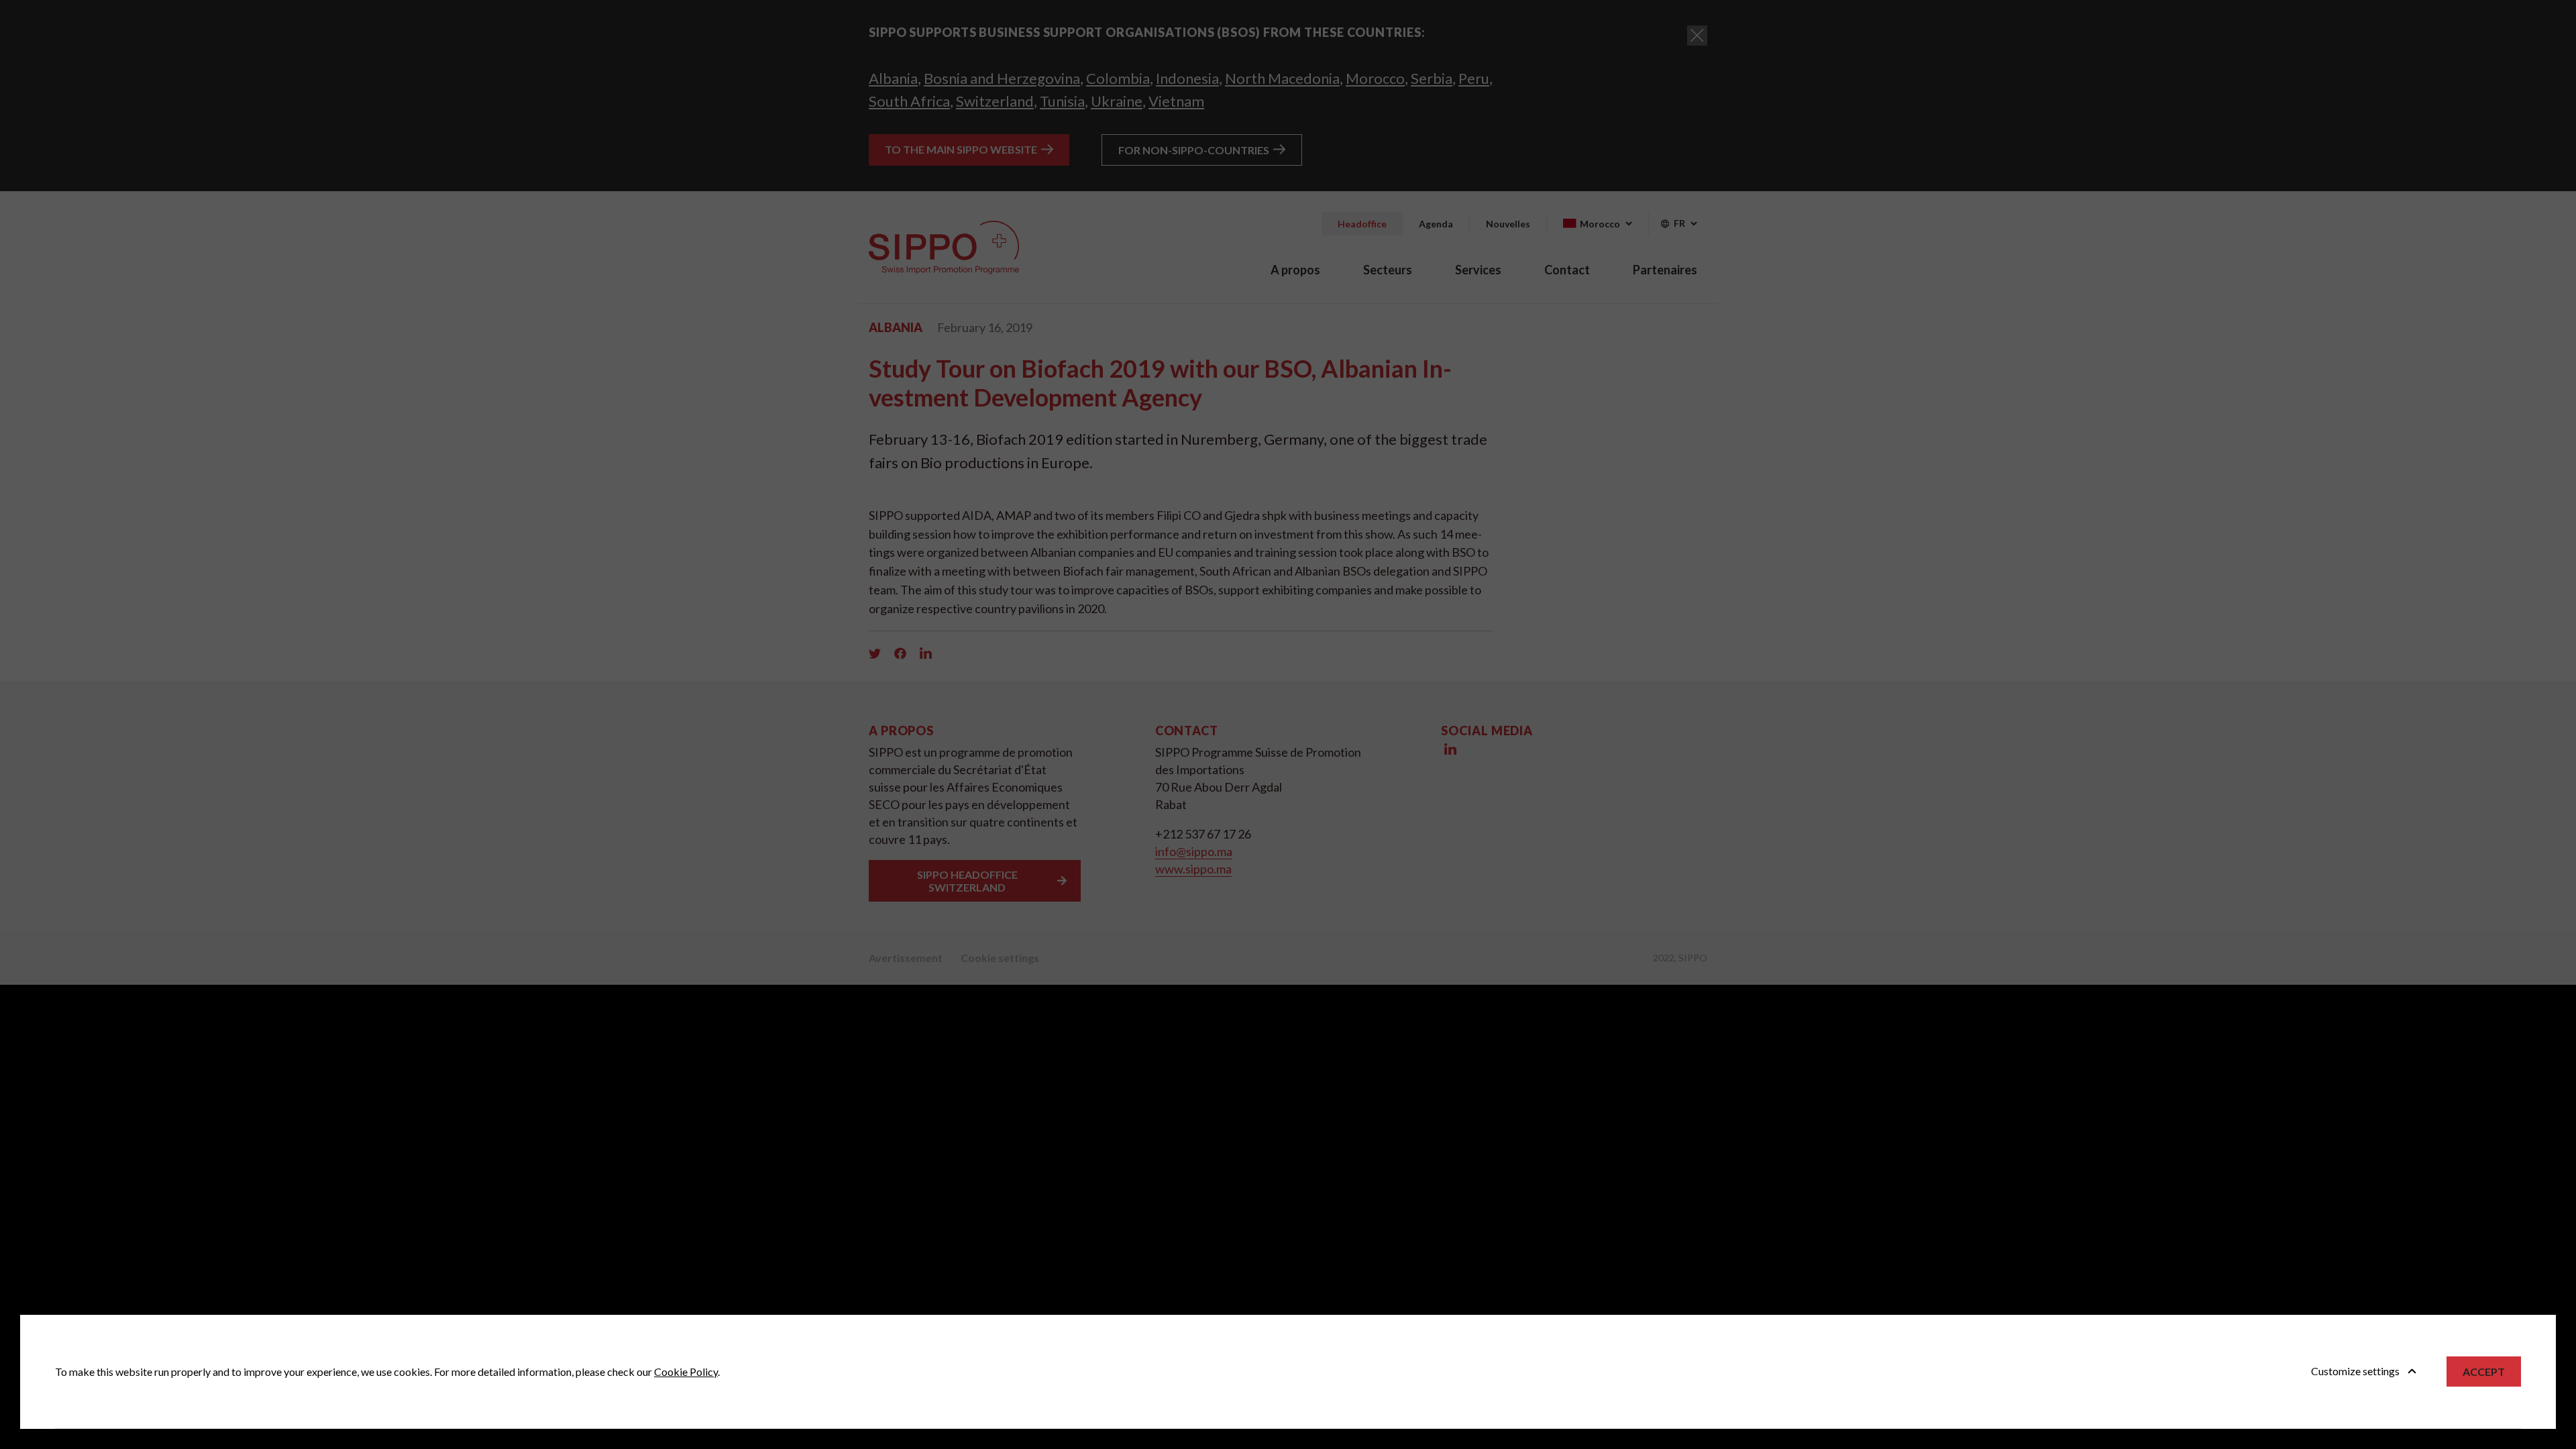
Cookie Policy (686, 1372)
